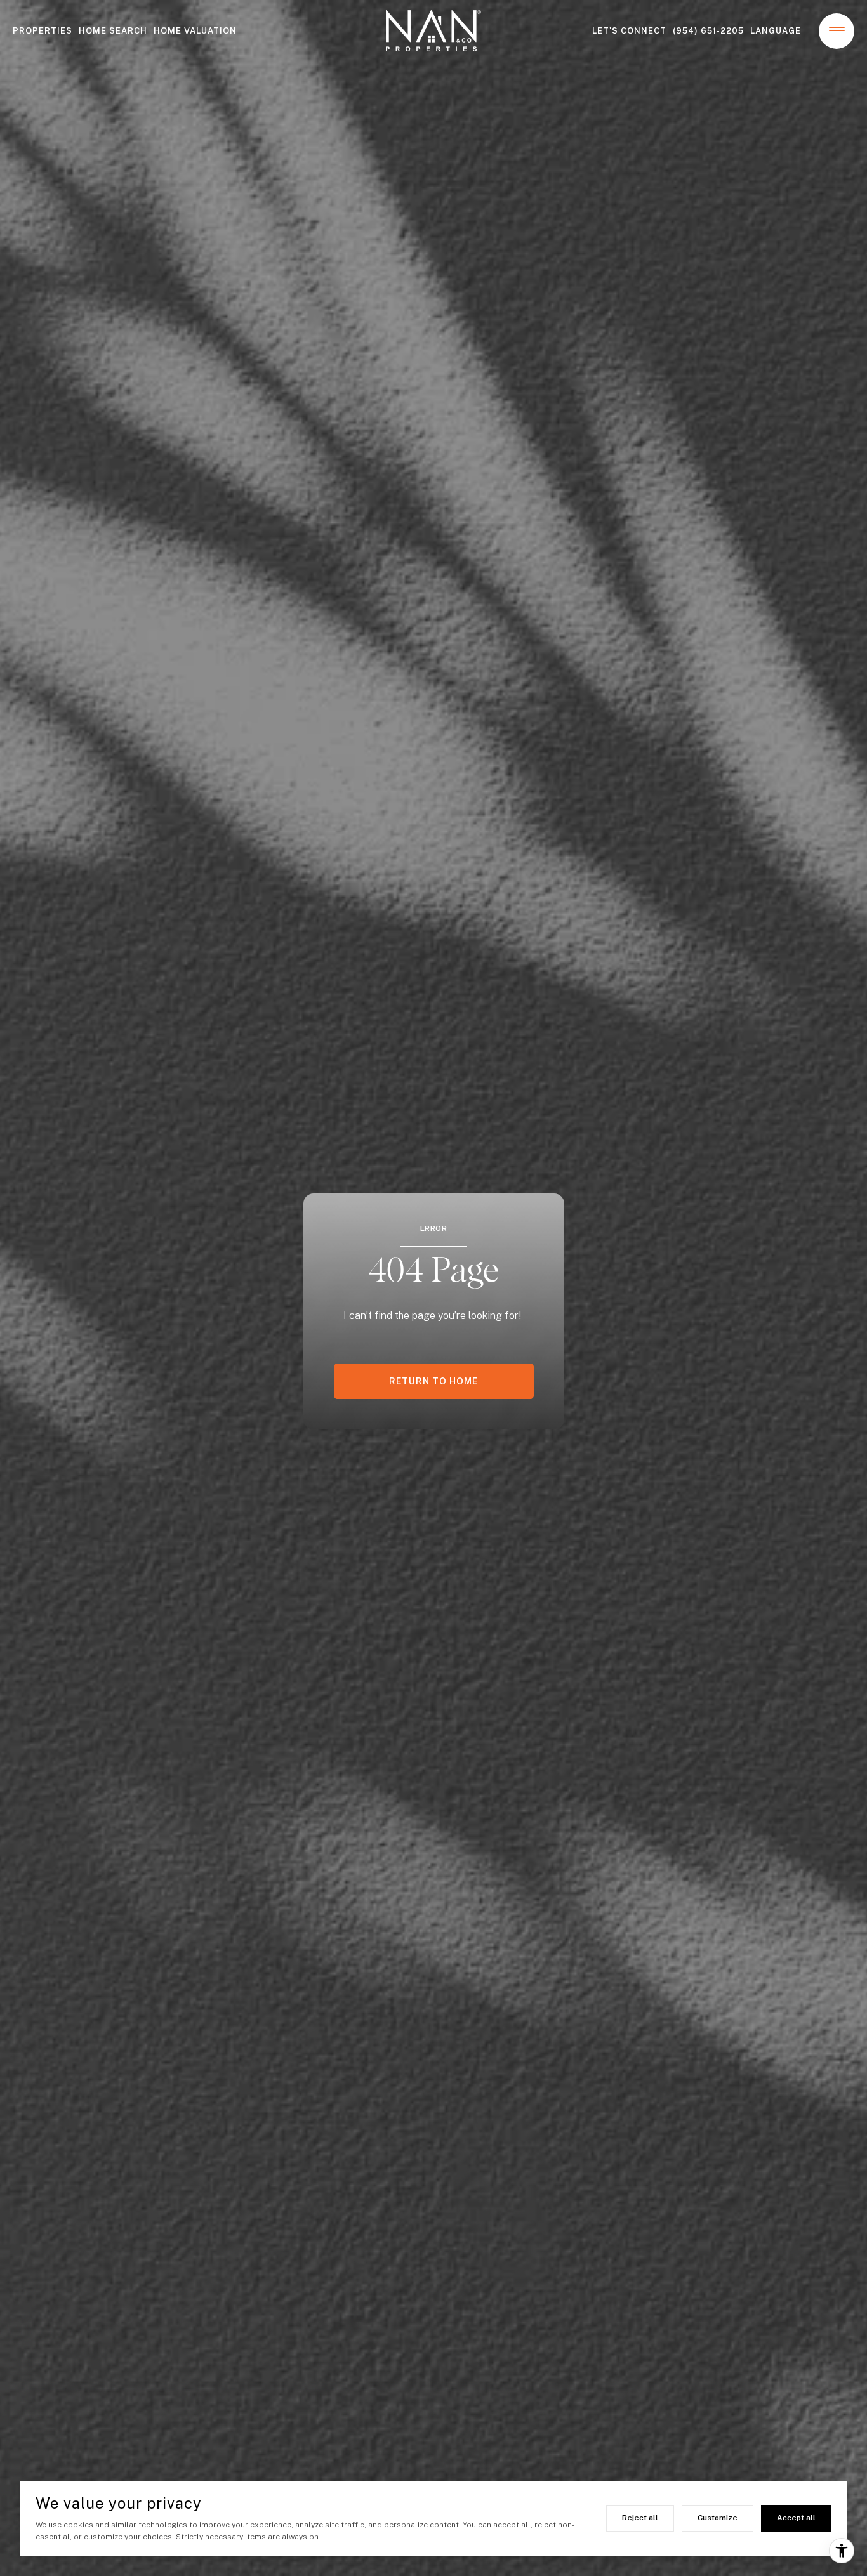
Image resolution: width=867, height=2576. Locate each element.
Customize (718, 2518)
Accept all (796, 2518)
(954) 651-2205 (708, 31)
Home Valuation (195, 31)
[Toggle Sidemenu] (837, 31)
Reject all (640, 2518)
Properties (43, 31)
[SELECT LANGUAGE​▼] (779, 31)
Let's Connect (629, 31)
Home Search (113, 31)
